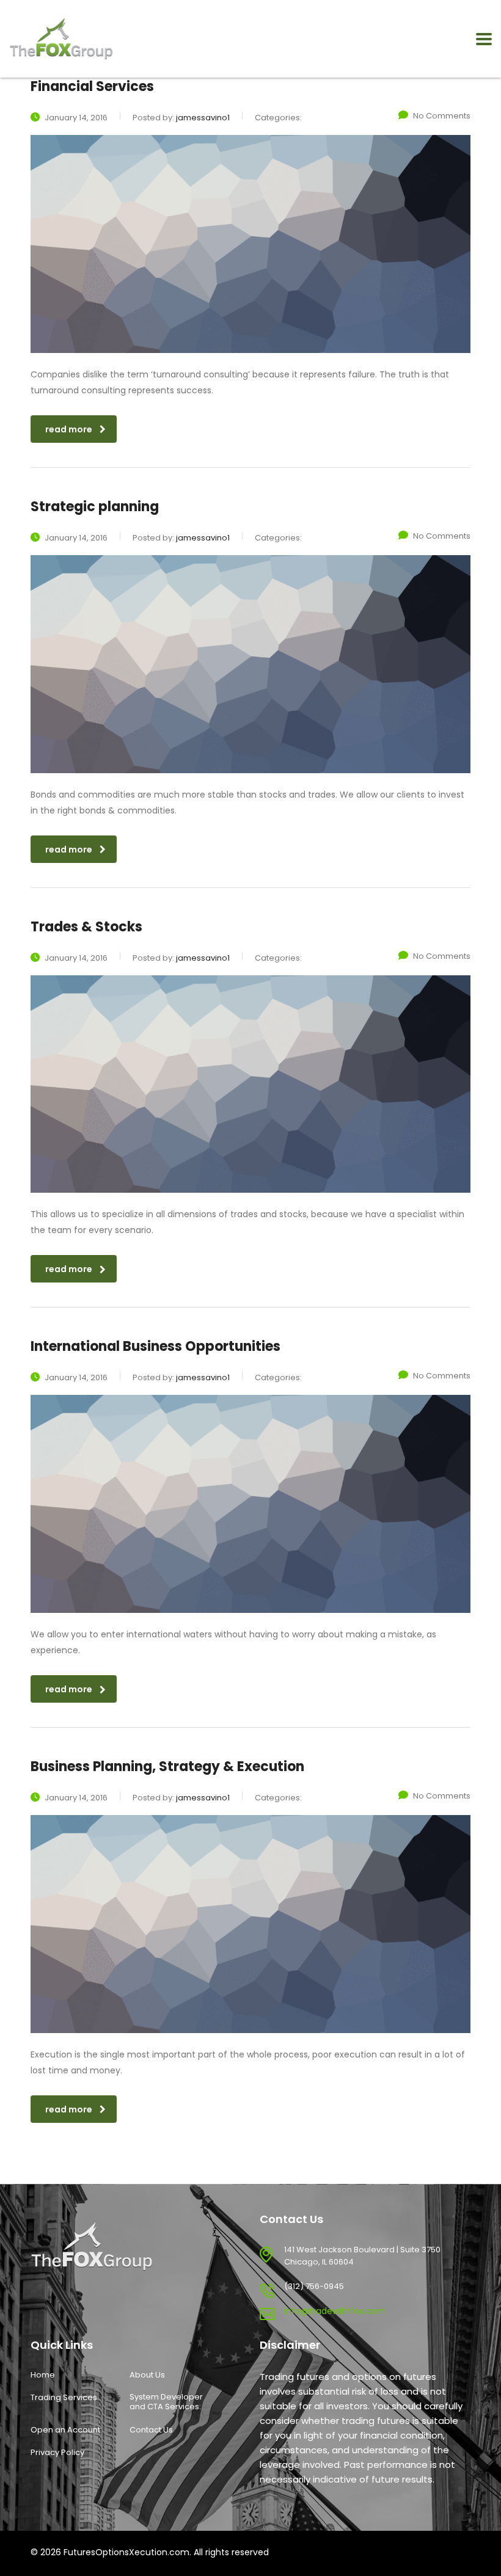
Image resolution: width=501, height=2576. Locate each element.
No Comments (442, 116)
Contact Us (151, 2430)
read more (69, 429)
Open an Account (65, 2430)
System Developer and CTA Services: (166, 2402)
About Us (147, 2375)
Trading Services (64, 2398)
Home (43, 2375)
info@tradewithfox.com (335, 2311)
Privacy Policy (57, 2453)
